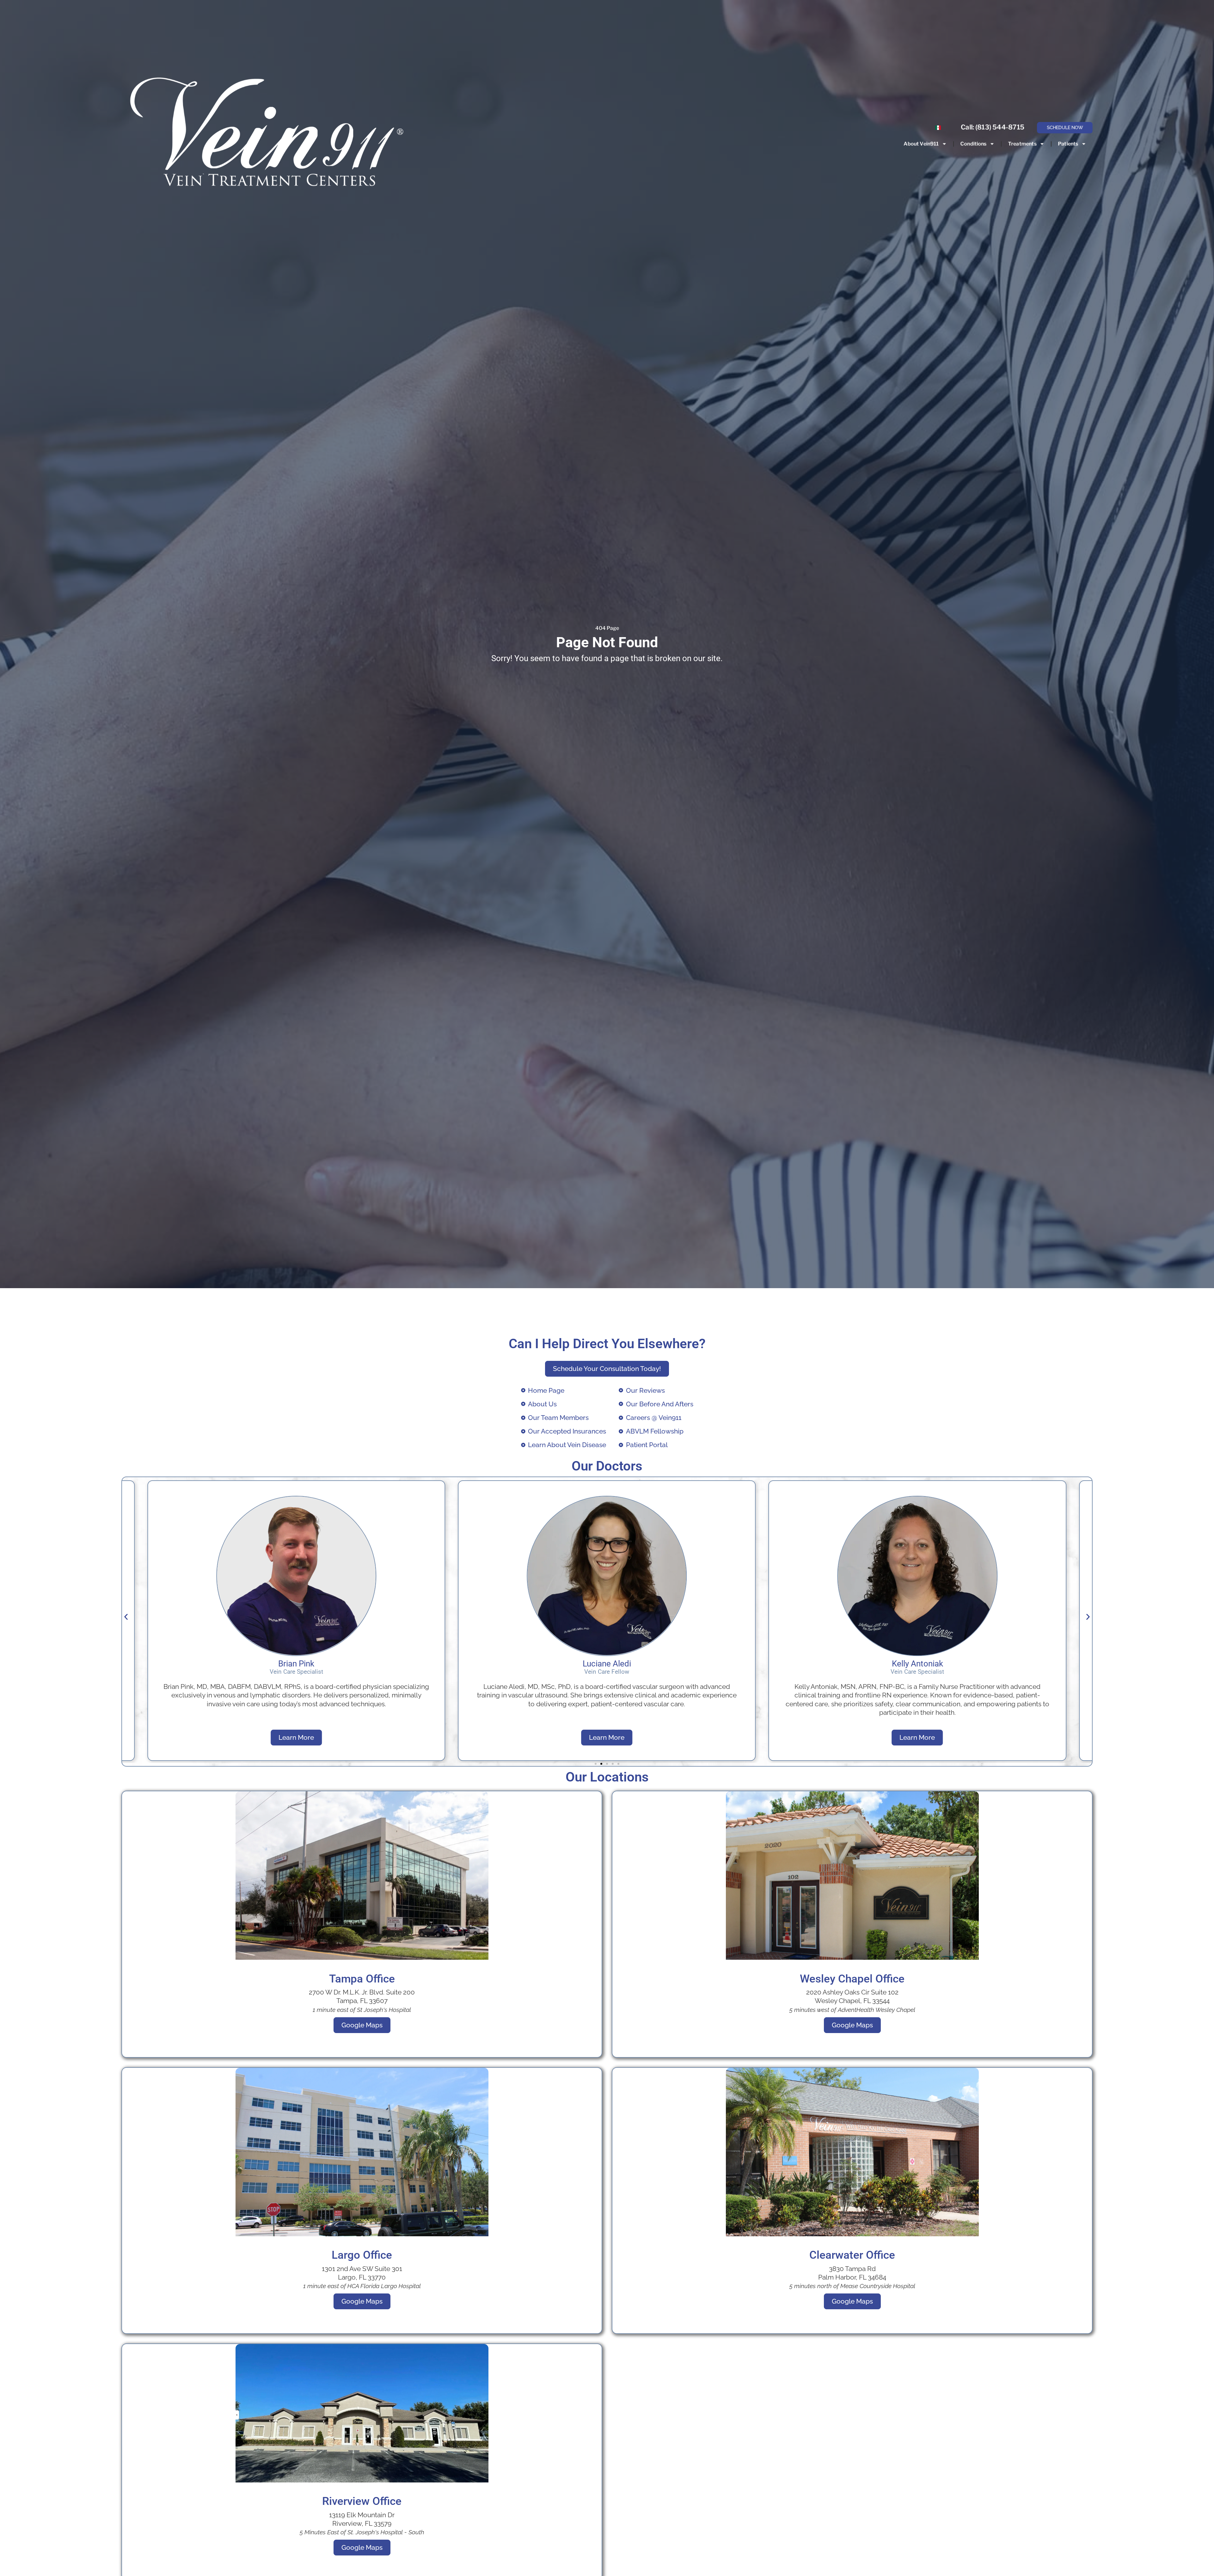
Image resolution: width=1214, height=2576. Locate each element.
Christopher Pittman (917, 1664)
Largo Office (362, 2255)
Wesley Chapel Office (852, 1979)
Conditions (973, 144)
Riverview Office (362, 2501)
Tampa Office (362, 1979)
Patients (1068, 144)
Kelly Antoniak (296, 1664)
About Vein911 (921, 144)
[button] (126, 1617)
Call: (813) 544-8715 (993, 127)
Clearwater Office (852, 2255)
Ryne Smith (607, 1664)
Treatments (1022, 144)
